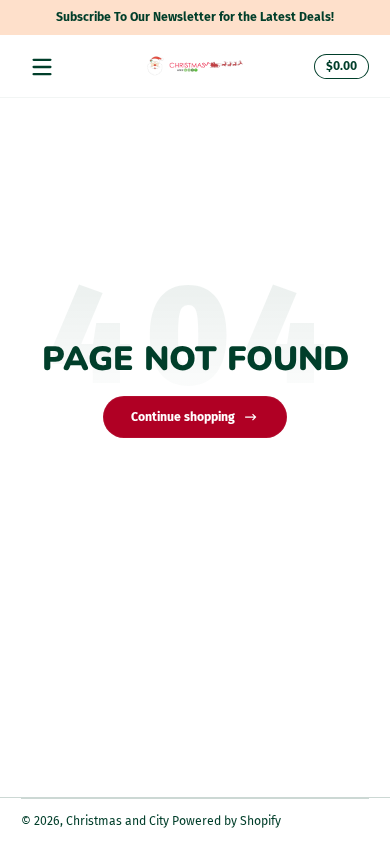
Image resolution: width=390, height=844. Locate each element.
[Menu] (42, 67)
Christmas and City (117, 821)
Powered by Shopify (226, 821)
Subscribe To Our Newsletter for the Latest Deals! (162, 17)
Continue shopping (183, 417)
